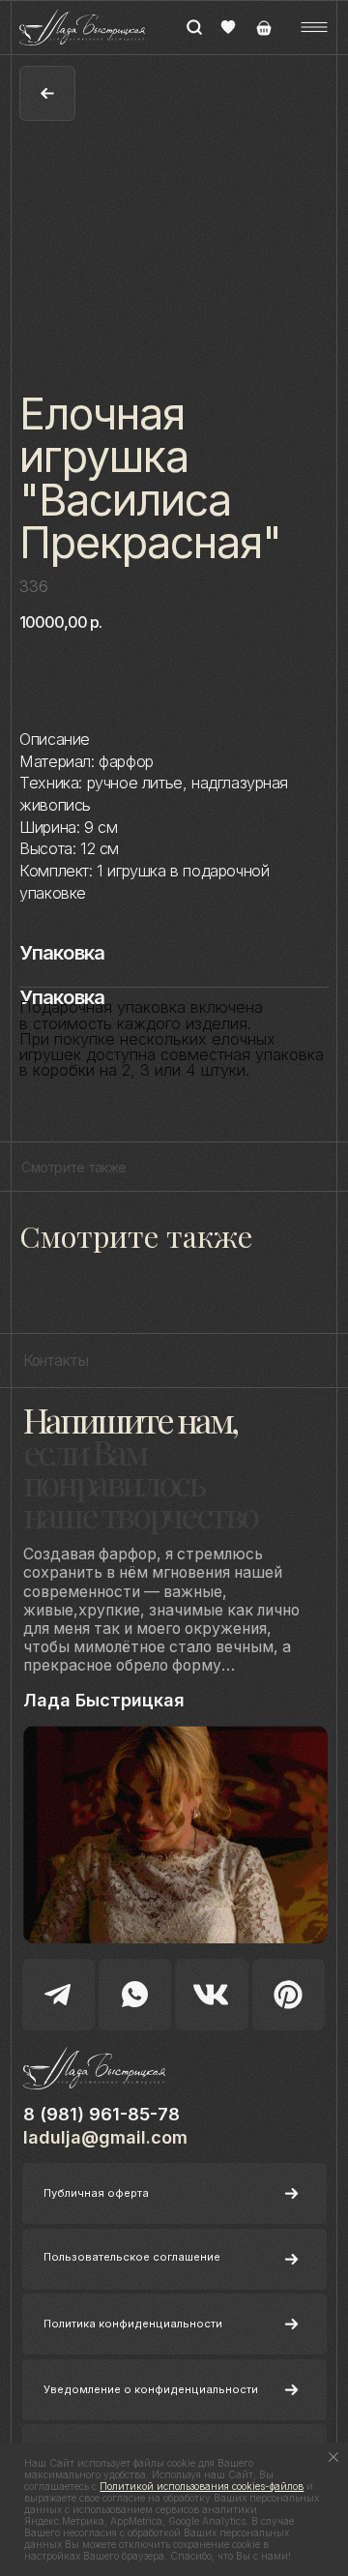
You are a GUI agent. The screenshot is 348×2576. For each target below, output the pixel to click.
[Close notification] (333, 2457)
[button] (314, 27)
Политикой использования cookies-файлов (202, 2486)
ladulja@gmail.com (105, 2137)
